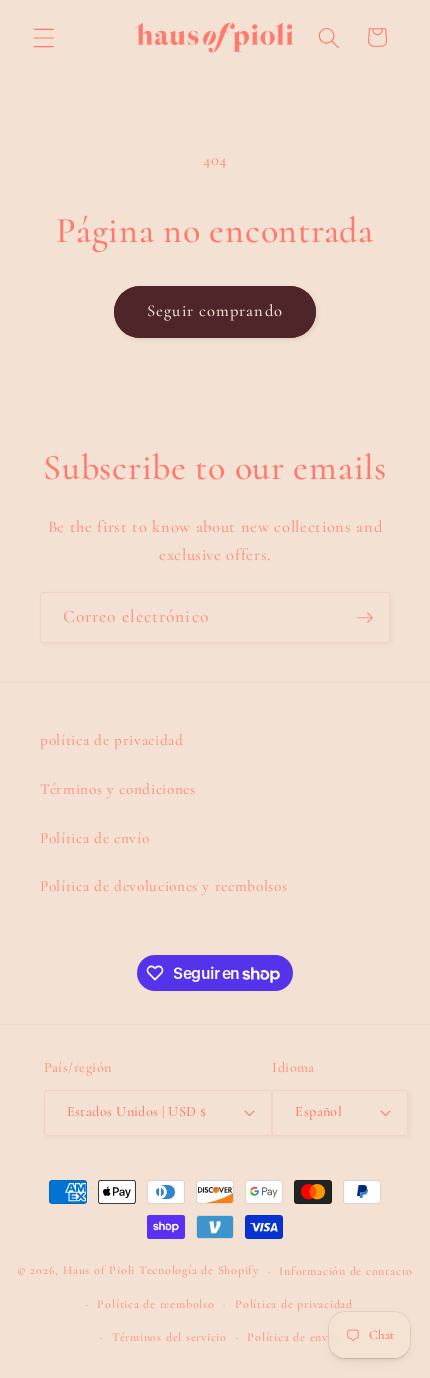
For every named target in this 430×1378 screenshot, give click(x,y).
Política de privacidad (294, 1304)
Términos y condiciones (118, 789)
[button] (44, 37)
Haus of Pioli (99, 1271)
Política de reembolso (155, 1304)
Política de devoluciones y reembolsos (163, 886)
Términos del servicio (169, 1337)
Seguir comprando (215, 311)
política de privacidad (112, 740)
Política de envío (94, 838)
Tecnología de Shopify (199, 1271)
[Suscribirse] (365, 618)
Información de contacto (346, 1271)
